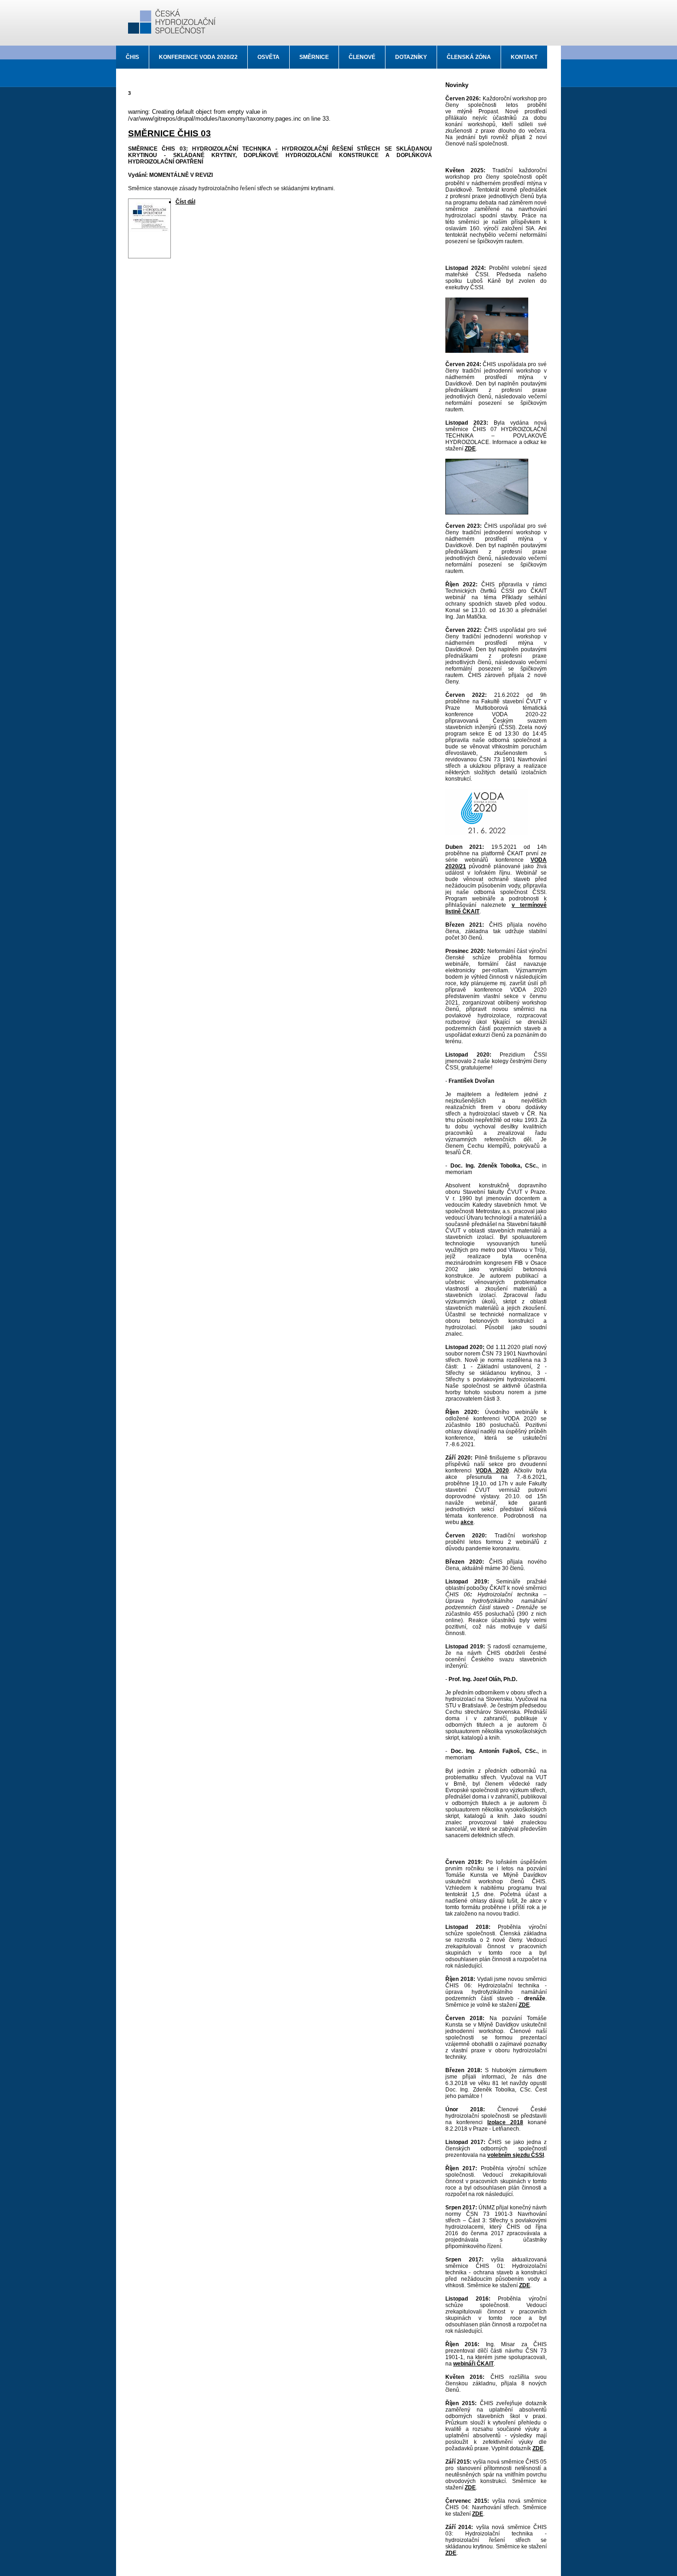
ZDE (470, 449)
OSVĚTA (268, 57)
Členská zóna (469, 57)
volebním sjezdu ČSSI (516, 2155)
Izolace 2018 (505, 2122)
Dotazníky (411, 57)
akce (467, 1522)
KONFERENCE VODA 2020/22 (198, 57)
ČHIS (132, 57)
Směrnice (314, 57)
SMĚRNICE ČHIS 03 (169, 133)
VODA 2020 (492, 1471)
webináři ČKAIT (473, 2364)
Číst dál (185, 202)
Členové (362, 57)
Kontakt (524, 57)
